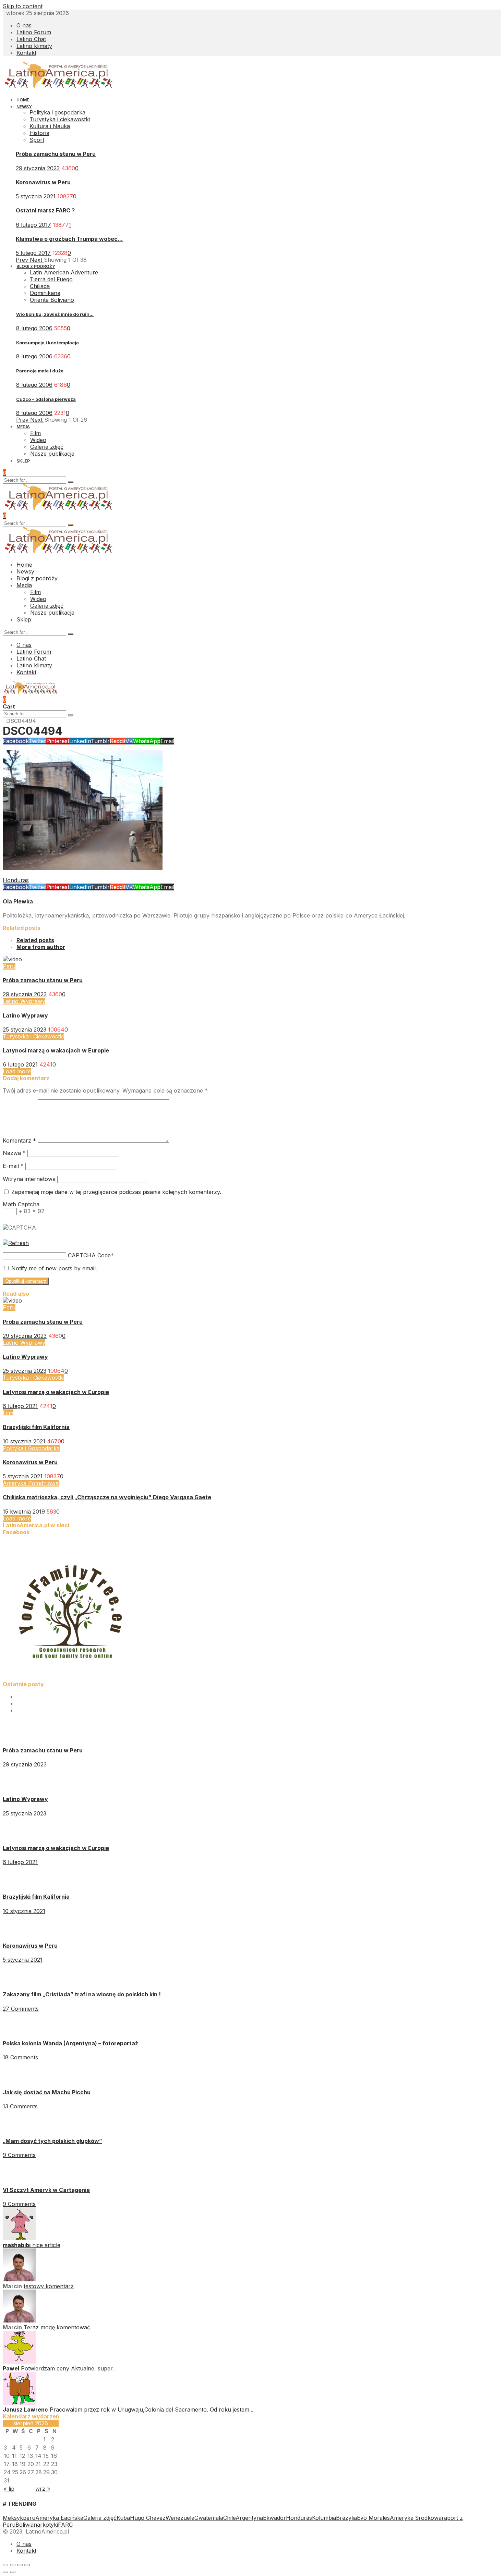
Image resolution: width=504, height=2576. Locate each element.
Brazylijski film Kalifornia (36, 1427)
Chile (229, 2518)
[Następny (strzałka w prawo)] (13, 2572)
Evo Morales (373, 2518)
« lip (9, 2489)
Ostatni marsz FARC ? (45, 210)
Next (37, 260)
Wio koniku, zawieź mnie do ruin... (55, 314)
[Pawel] (19, 2362)
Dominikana (45, 293)
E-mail (13, 1166)
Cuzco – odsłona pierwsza (46, 399)
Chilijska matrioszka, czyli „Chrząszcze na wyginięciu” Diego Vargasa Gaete (107, 1497)
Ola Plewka (18, 901)
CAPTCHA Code (89, 1255)
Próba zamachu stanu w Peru (56, 154)
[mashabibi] (19, 2238)
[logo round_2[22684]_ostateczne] (71, 1677)
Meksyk (13, 2518)
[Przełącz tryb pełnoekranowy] (20, 2565)
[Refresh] (16, 1243)
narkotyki (46, 2525)
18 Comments (20, 2057)
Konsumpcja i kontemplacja (47, 343)
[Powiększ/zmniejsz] (27, 2565)
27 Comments (21, 2009)
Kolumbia (324, 2518)
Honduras (16, 880)
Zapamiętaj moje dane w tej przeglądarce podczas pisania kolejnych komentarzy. (116, 1192)
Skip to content (23, 6)
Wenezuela (180, 2518)
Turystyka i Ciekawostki (33, 1036)
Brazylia (346, 2518)
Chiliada (40, 286)
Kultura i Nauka (50, 126)
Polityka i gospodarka (57, 112)
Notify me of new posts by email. (54, 1268)
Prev (23, 260)
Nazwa (14, 1153)
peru (29, 2518)
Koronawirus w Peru (43, 182)
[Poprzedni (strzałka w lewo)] (5, 2572)
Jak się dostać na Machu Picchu (47, 2092)
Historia (39, 133)
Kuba (123, 2518)
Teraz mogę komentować (57, 2327)
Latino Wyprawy (24, 1001)
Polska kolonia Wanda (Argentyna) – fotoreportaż (70, 2043)
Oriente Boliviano (52, 300)
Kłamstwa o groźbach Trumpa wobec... (69, 239)
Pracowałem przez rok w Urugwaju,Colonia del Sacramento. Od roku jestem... (152, 2409)
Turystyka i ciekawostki (60, 119)
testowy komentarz (49, 2286)
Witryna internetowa (29, 1179)
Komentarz (19, 1141)
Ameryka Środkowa (416, 2518)
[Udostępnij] (13, 2565)
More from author (41, 947)
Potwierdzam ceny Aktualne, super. (67, 2368)
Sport (37, 140)
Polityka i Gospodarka (31, 1448)
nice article (46, 2245)
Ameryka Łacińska (59, 2518)
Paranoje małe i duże (40, 371)
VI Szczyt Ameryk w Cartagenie (46, 2190)
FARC (65, 2525)
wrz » (43, 2489)
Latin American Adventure (64, 272)
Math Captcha (21, 1204)
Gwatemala (209, 2518)
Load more (17, 1071)
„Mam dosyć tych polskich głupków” (52, 2141)
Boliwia (25, 2525)
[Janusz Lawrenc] (19, 2403)
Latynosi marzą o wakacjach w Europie (56, 1050)
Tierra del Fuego (51, 279)
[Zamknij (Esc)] (5, 2565)
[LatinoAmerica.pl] (59, 87)
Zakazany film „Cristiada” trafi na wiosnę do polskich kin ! (82, 1994)
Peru (9, 966)
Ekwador (274, 2518)
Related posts (35, 940)
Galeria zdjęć (100, 2518)
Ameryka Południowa (31, 1483)
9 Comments (19, 2155)
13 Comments (20, 2106)
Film (8, 1413)
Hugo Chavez (148, 2518)
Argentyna (249, 2518)
